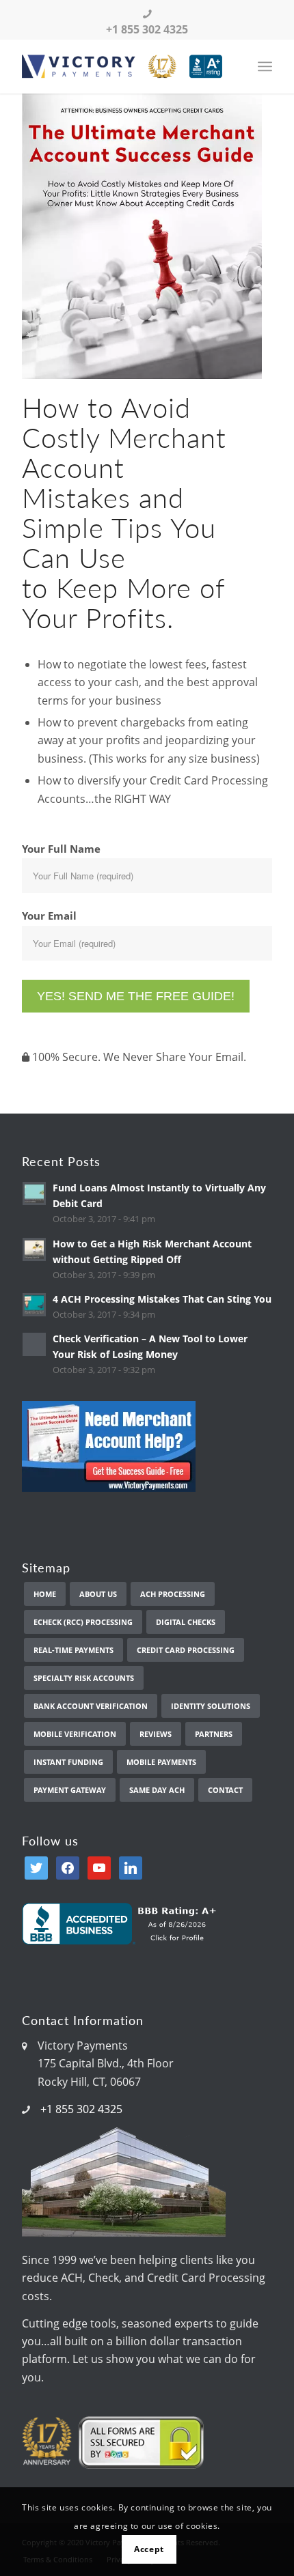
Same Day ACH (157, 1790)
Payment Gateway (70, 1790)
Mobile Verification (75, 1734)
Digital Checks (186, 1622)
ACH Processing (173, 1594)
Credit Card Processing (186, 1650)
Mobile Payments (161, 1762)
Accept (149, 2549)
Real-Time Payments (73, 1650)
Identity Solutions (211, 1706)
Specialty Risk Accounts (84, 1678)
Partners (214, 1734)
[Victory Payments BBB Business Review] (122, 1940)
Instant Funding (68, 1762)
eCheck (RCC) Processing (83, 1622)
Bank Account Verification (91, 1706)
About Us (98, 1594)
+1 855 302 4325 (81, 2109)
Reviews (156, 1734)
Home (45, 1594)
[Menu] (265, 66)
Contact (225, 1790)
